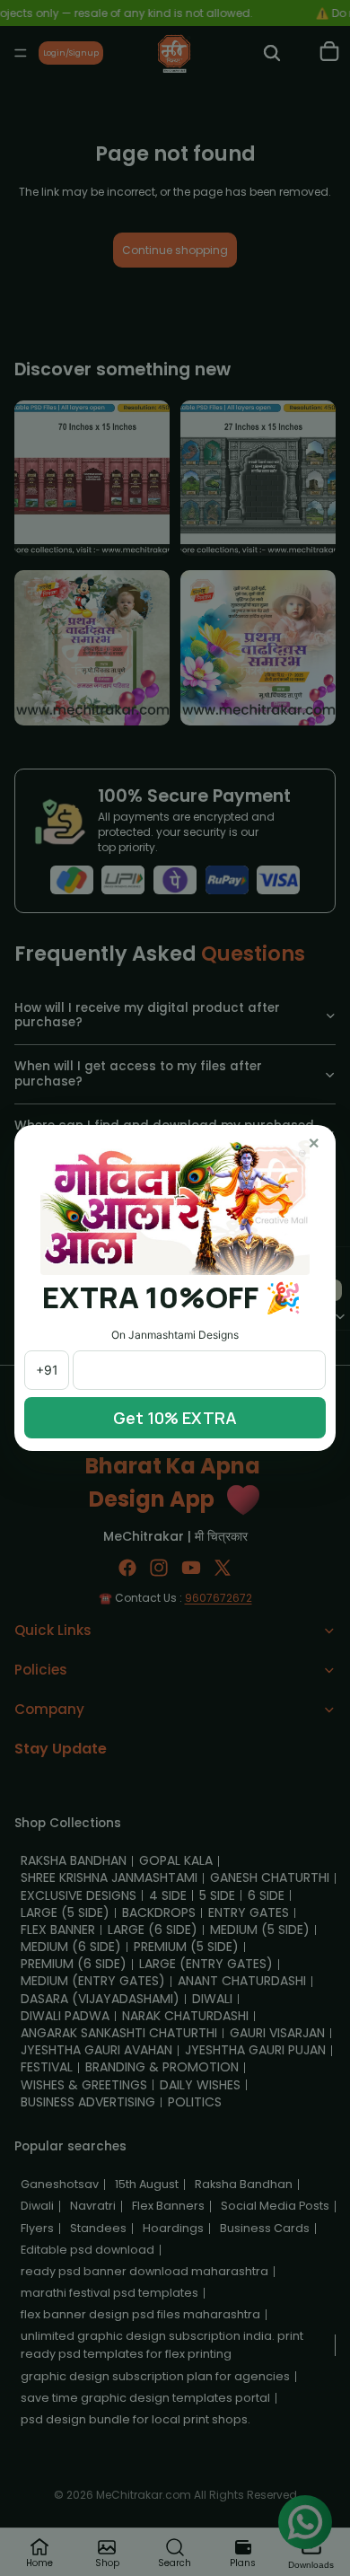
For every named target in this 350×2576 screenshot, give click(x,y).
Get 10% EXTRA (175, 1418)
